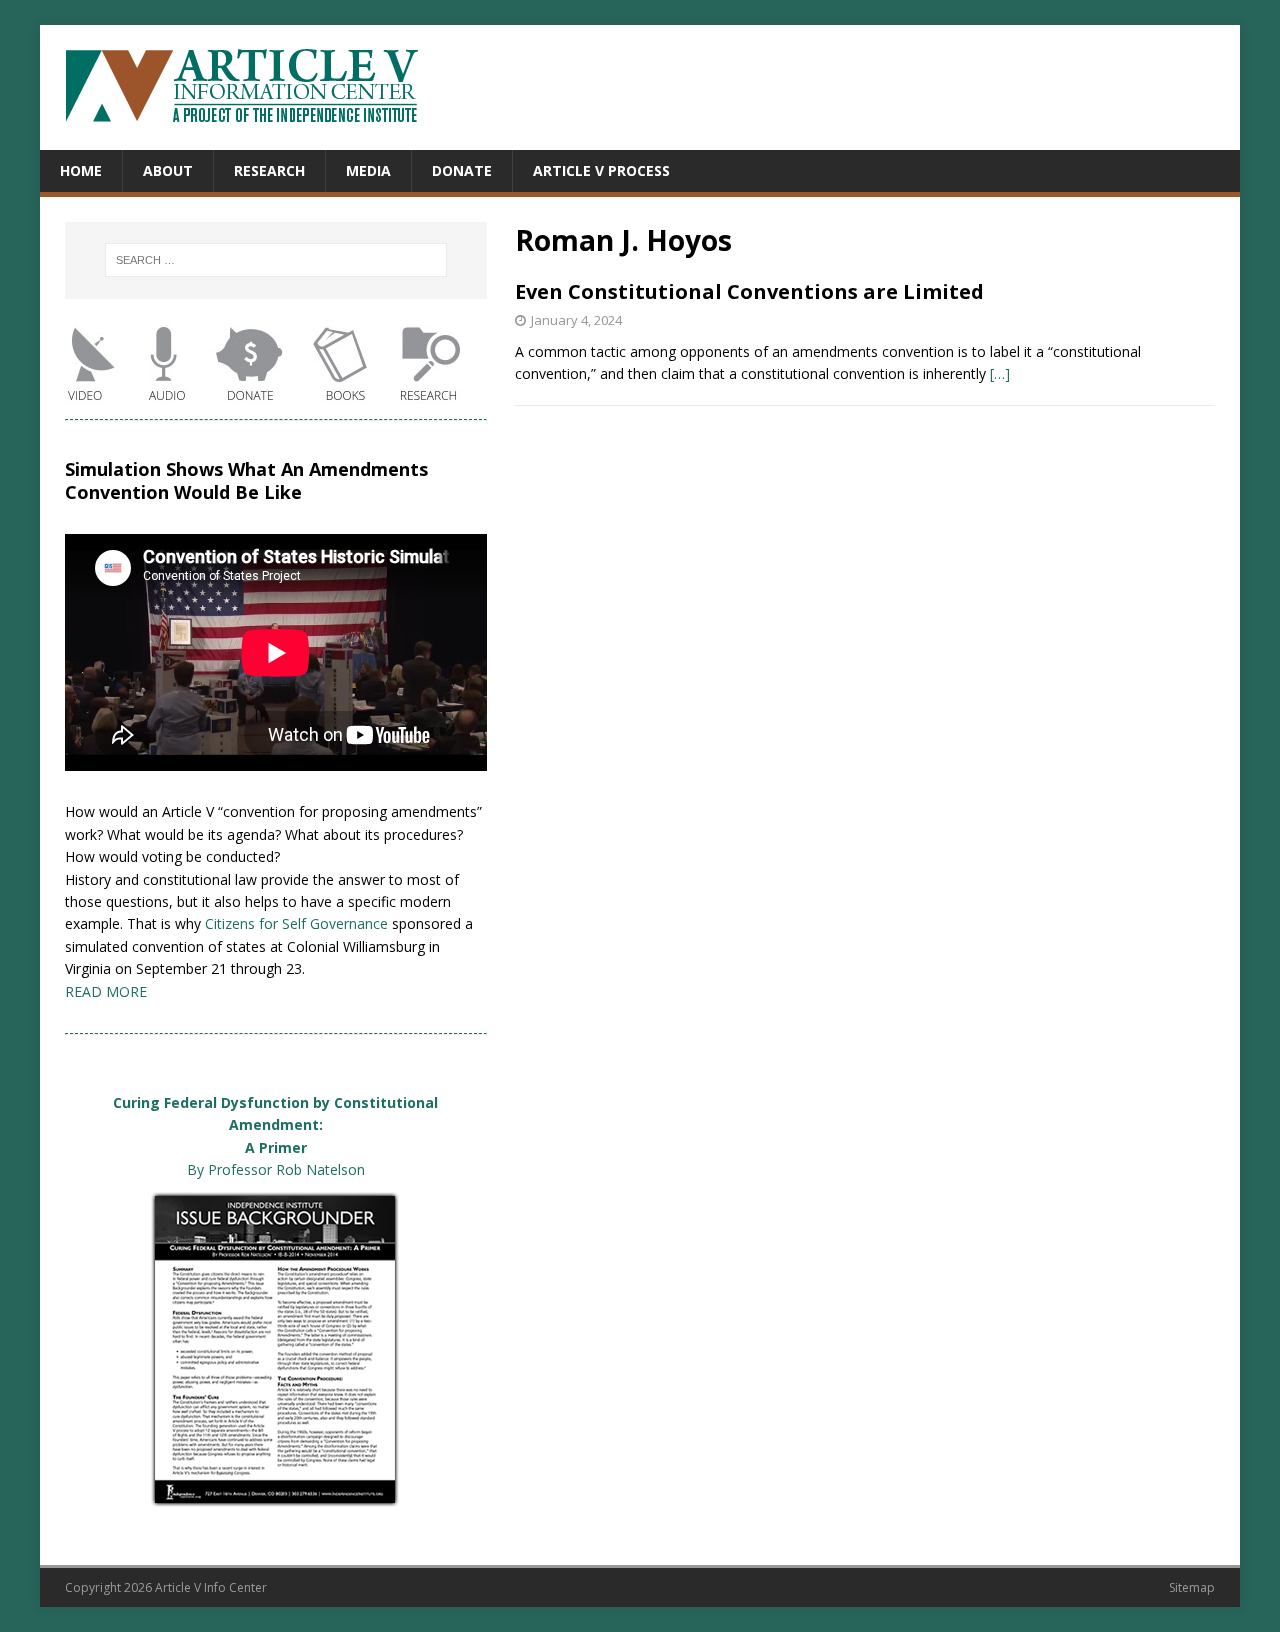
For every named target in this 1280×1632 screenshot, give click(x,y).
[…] (1000, 373)
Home (81, 170)
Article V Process (601, 170)
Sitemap (1192, 1587)
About (168, 170)
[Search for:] (275, 260)
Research (269, 170)
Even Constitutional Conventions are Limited (749, 291)
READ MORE (106, 991)
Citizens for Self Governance (296, 923)
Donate (462, 170)
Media (368, 170)
